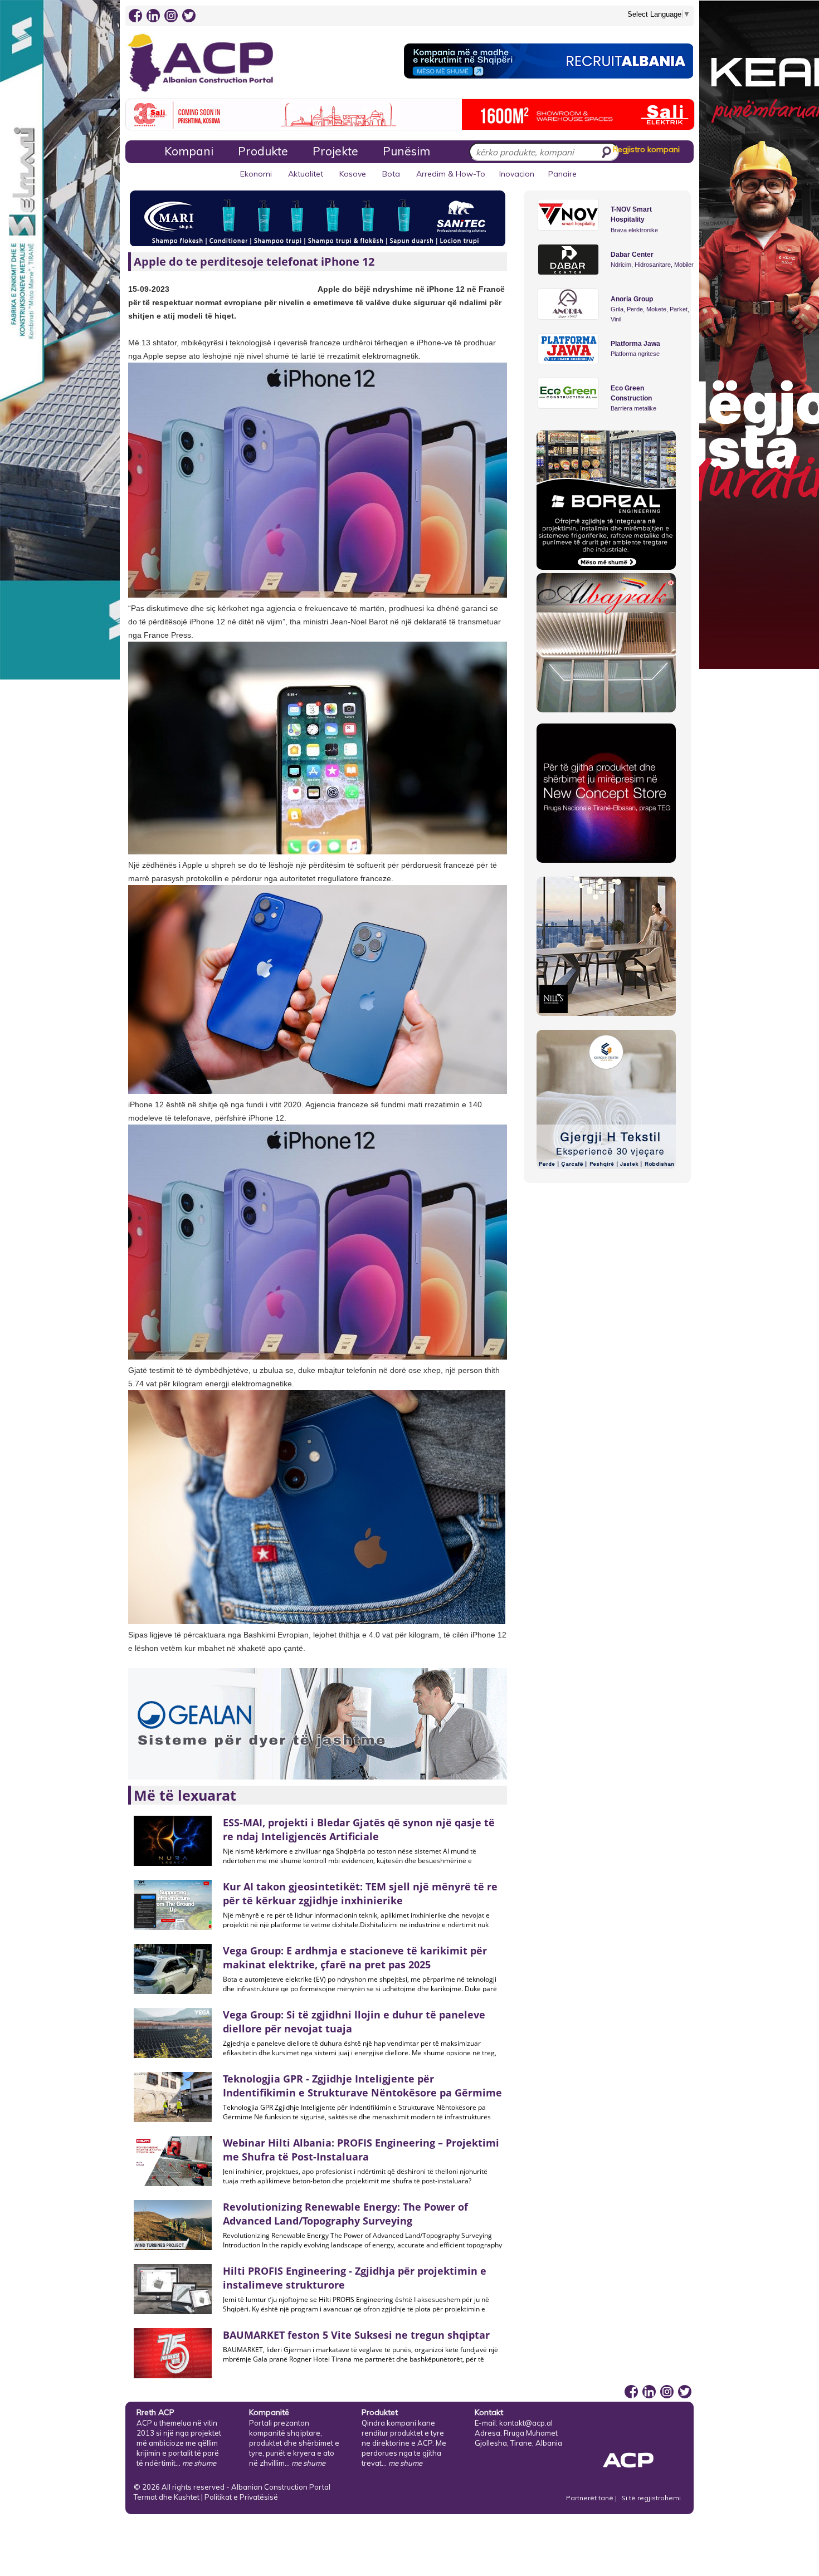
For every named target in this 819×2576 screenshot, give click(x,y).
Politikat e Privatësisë (241, 2497)
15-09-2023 (149, 289)
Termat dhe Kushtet (167, 2497)
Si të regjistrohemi (651, 2498)
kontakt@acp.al (526, 2423)
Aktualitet (306, 174)
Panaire (562, 174)
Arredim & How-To (451, 174)
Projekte (335, 151)
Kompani (189, 151)
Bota (391, 174)
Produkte (263, 151)
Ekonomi (256, 174)
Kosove (353, 174)
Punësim (406, 151)
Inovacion (517, 174)
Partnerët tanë (591, 2498)
